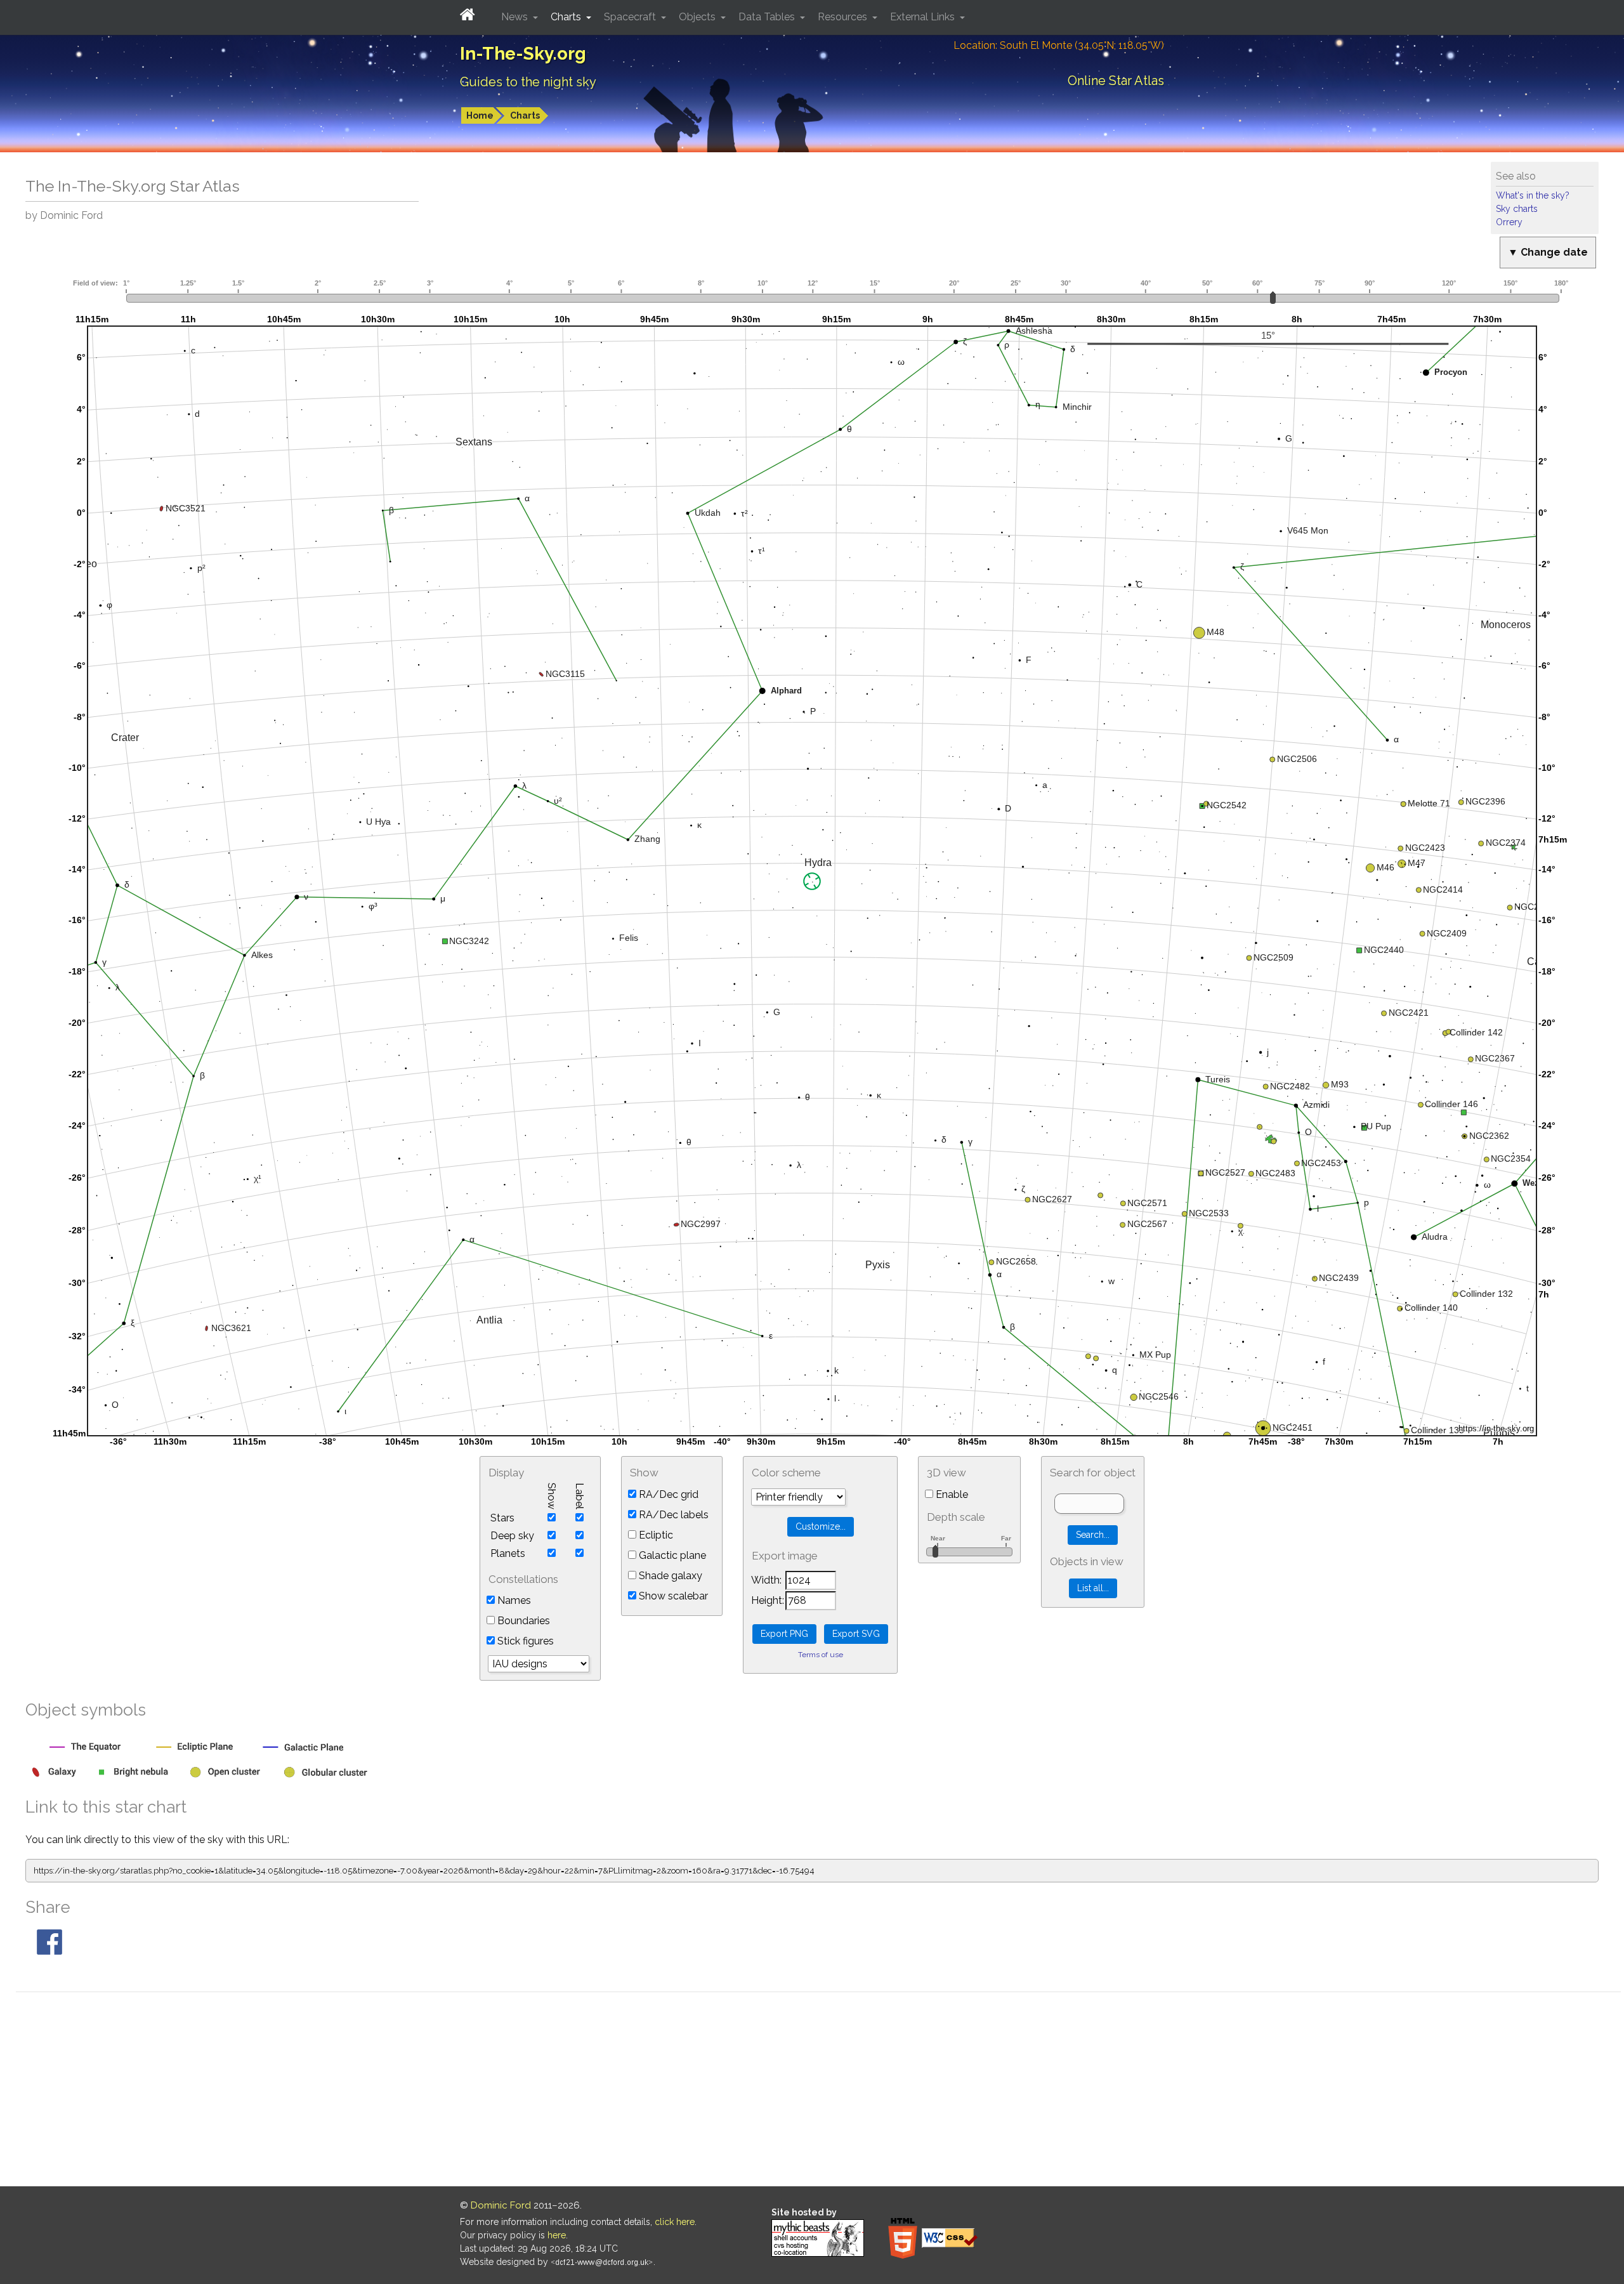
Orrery (1509, 222)
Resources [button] (844, 17)
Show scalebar (672, 1596)
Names (513, 1600)
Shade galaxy (669, 1576)
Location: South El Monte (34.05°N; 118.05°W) (1059, 45)
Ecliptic (655, 1535)
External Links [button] (924, 17)
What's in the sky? (1533, 195)
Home (480, 115)
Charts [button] (567, 17)
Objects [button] (698, 17)
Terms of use (821, 1655)
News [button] (516, 17)
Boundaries (522, 1621)
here (557, 2235)
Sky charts (1517, 209)
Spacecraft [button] (631, 17)
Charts (525, 115)
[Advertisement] (818, 2091)
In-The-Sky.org (523, 54)
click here (675, 2222)
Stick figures (524, 1641)
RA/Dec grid (667, 1494)
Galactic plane (671, 1555)
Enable (951, 1494)
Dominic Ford (501, 2205)
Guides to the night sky (528, 82)
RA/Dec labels (672, 1515)
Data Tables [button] (768, 17)
